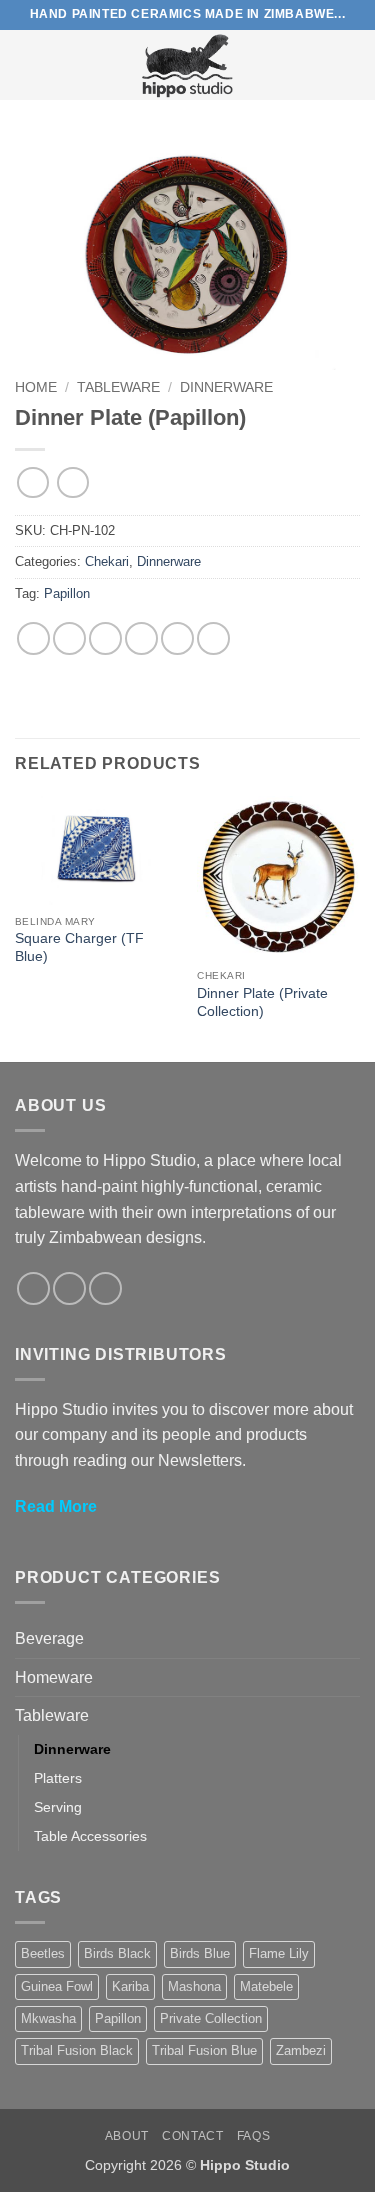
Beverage (49, 1638)
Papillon (67, 593)
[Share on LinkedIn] (213, 638)
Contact (192, 2136)
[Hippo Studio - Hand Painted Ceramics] (188, 65)
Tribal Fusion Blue (204, 2050)
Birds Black (117, 1953)
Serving (58, 1807)
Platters (58, 1778)
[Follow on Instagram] (69, 1288)
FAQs (253, 2136)
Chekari (107, 561)
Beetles (43, 1953)
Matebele (266, 1986)
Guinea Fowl (57, 1986)
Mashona (194, 1986)
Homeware (54, 1677)
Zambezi (301, 2050)
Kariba (130, 1986)
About (127, 2136)
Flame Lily (279, 1953)
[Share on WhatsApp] (33, 638)
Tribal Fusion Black (77, 2050)
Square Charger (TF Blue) (79, 947)
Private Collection (211, 2018)
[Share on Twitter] (105, 638)
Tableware (118, 387)
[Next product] (32, 482)
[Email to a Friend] (141, 638)
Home (36, 387)
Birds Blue (200, 1953)
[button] (27, 64)
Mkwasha (48, 2018)
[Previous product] (72, 482)
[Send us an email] (105, 1288)
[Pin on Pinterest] (177, 638)
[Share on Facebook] (69, 638)
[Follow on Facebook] (33, 1288)
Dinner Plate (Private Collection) (262, 1002)
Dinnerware (226, 387)
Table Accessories (90, 1836)
